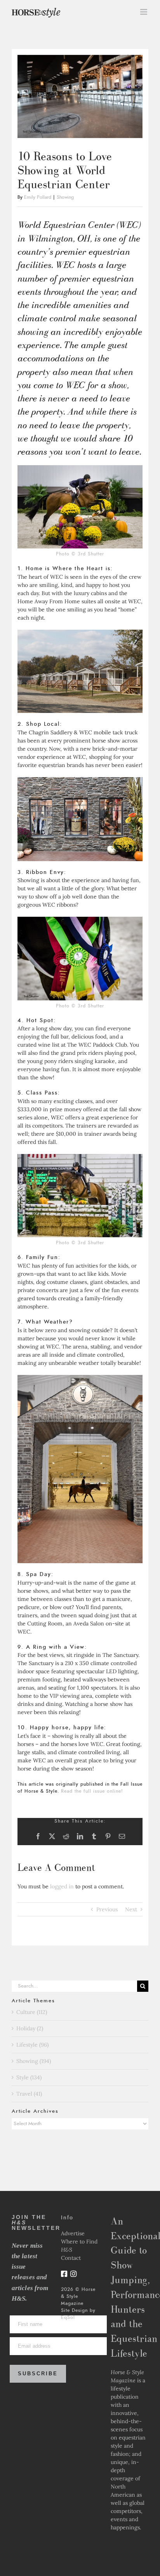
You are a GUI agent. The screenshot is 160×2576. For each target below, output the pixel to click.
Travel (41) (29, 2094)
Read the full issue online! (92, 1791)
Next (131, 1909)
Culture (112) (32, 2012)
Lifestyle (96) (32, 2045)
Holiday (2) (30, 2028)
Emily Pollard (38, 197)
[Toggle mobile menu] (144, 12)
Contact (71, 2258)
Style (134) (29, 2077)
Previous (107, 1909)
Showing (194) (34, 2061)
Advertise (73, 2233)
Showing (65, 197)
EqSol (68, 2317)
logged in (62, 1886)
